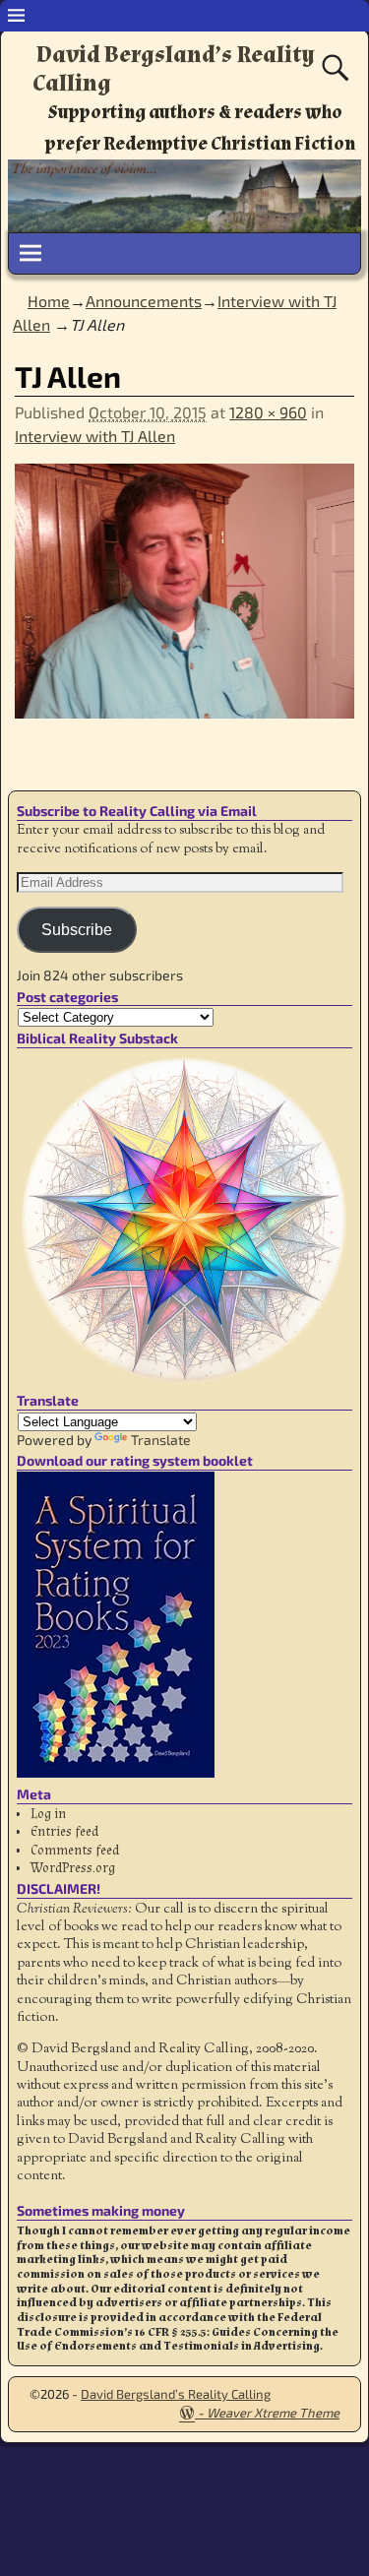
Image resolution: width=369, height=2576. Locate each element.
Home (49, 301)
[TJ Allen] (184, 602)
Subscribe (77, 930)
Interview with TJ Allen (95, 436)
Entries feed (64, 1832)
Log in (48, 1814)
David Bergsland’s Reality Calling (174, 69)
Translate (161, 1440)
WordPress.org (73, 1868)
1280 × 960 (268, 412)
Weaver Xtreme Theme (273, 2413)
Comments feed (75, 1851)
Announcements (144, 301)
